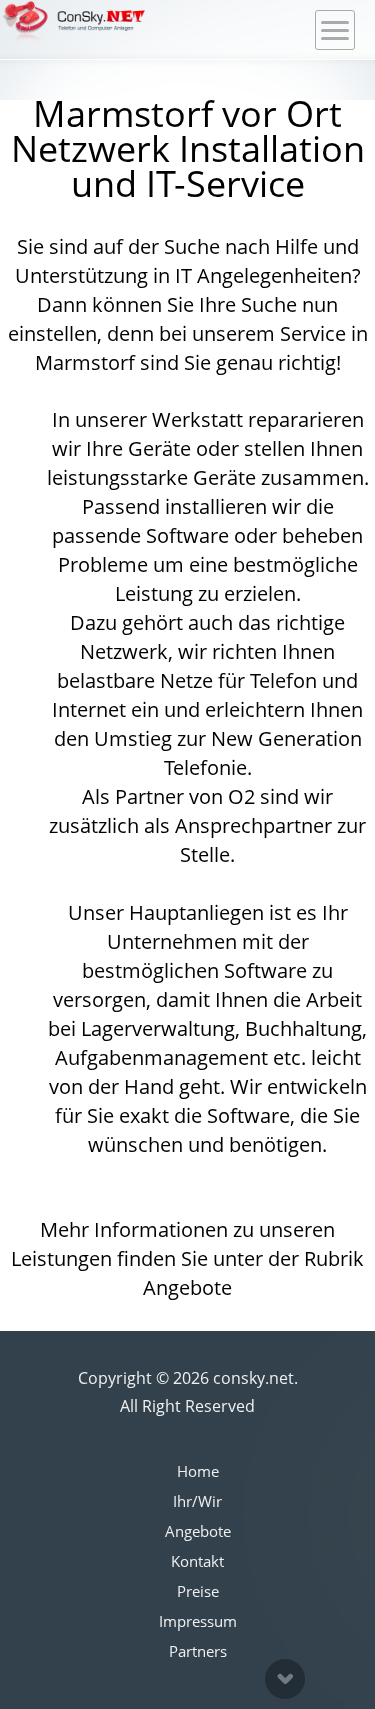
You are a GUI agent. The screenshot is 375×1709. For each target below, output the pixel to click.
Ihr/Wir (197, 1501)
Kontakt (197, 1561)
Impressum (198, 1621)
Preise (198, 1591)
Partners (198, 1651)
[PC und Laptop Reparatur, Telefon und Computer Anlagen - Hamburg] (74, 21)
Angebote (198, 1531)
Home (198, 1471)
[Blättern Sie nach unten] (285, 1679)
